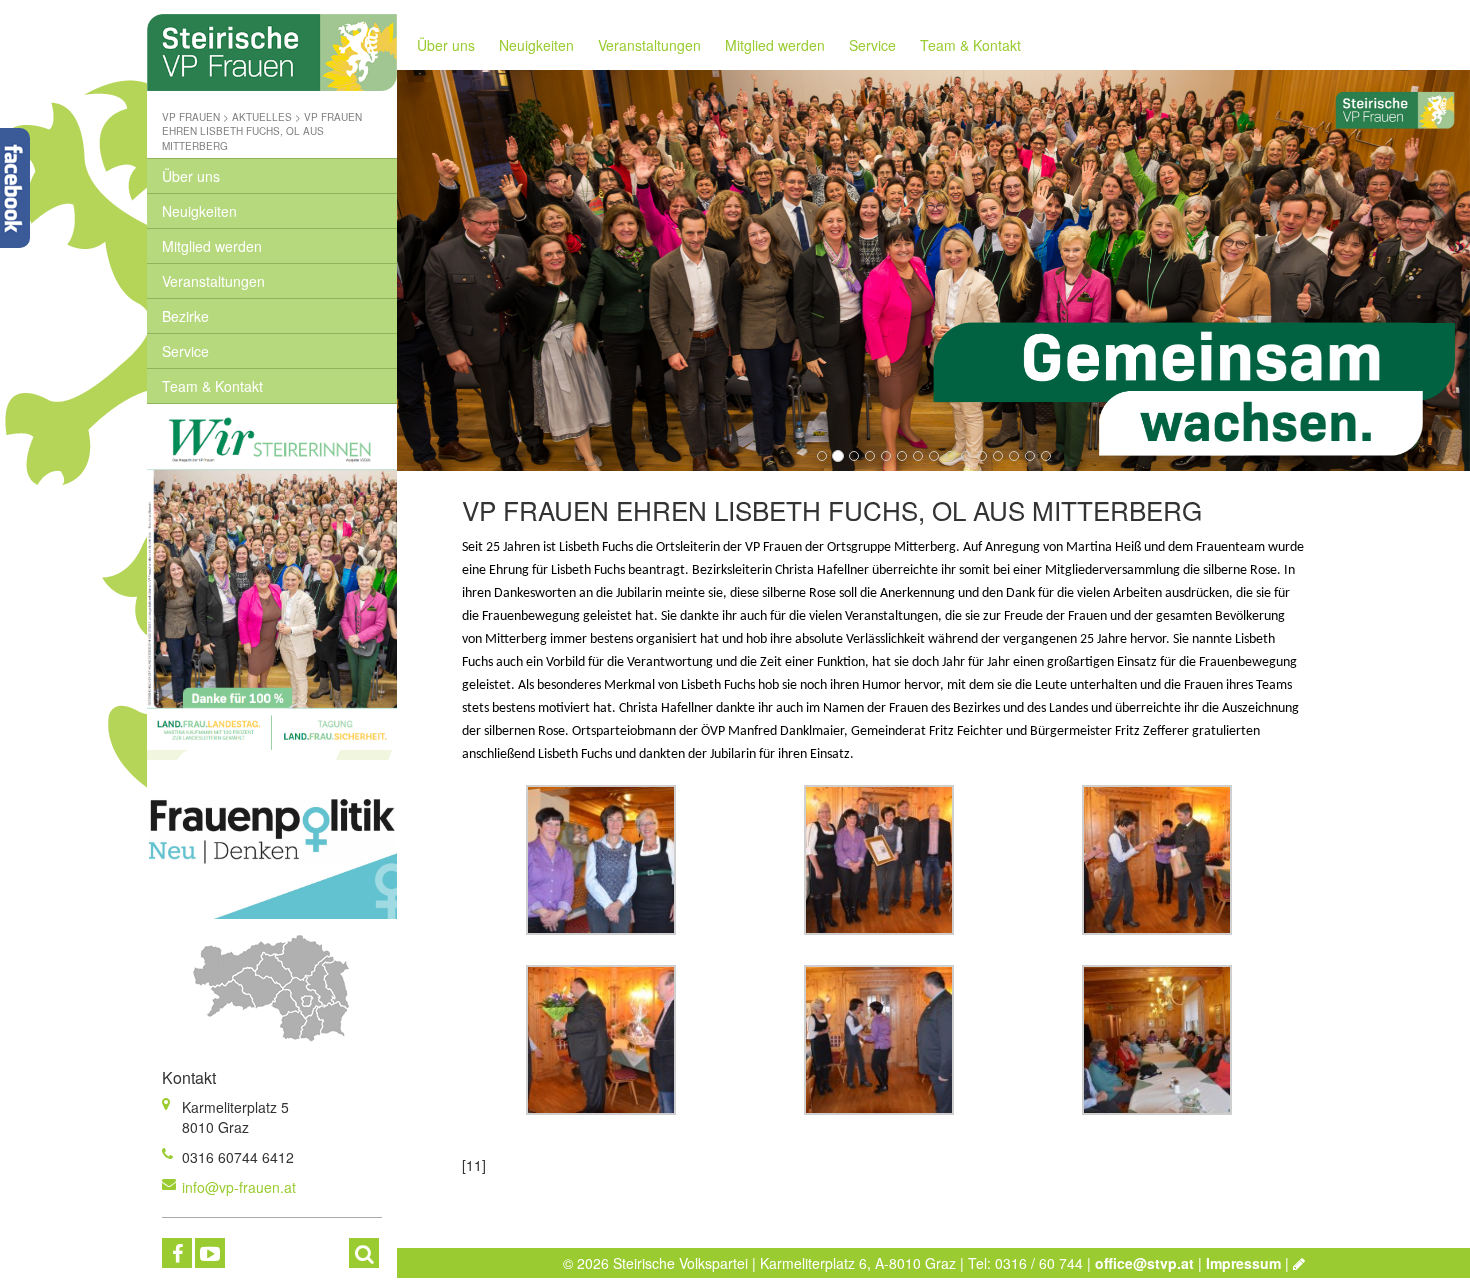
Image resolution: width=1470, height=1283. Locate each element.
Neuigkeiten (199, 211)
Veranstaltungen (213, 281)
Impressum (1243, 1263)
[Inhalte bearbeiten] (1299, 1263)
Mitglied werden (212, 246)
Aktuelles (262, 117)
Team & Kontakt (212, 386)
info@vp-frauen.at (239, 1187)
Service (185, 351)
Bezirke (185, 316)
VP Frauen (191, 117)
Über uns (191, 176)
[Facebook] (177, 1253)
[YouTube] (210, 1253)
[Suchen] (364, 1253)
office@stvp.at (1144, 1263)
